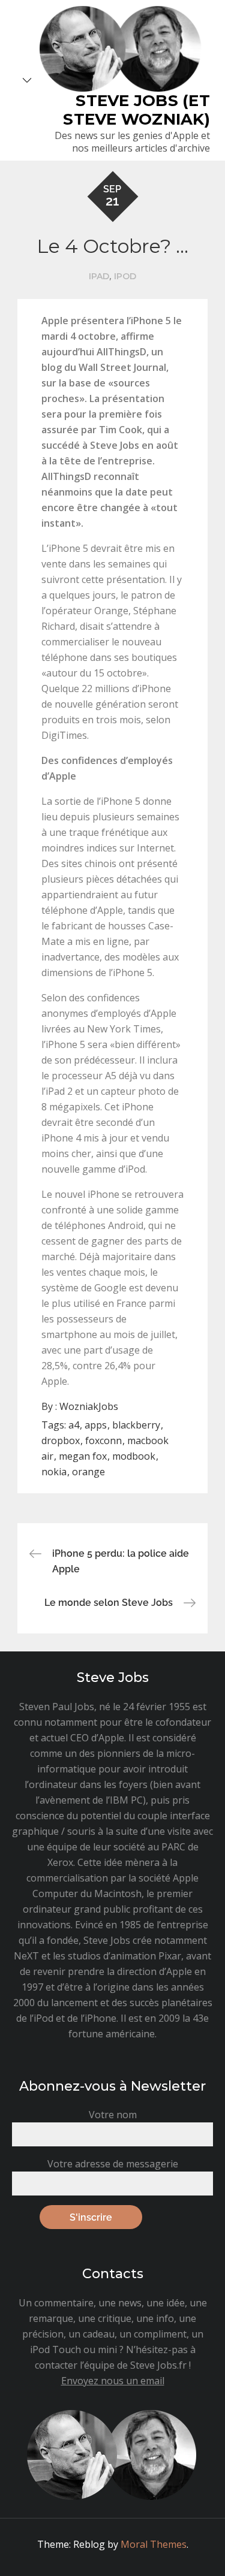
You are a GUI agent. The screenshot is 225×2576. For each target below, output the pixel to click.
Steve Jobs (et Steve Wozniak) (136, 110)
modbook (134, 1456)
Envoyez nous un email (113, 2381)
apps (96, 1425)
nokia (54, 1472)
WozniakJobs (89, 1406)
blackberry (136, 1425)
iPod (125, 276)
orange (88, 1472)
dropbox (61, 1440)
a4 (74, 1425)
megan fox (83, 1456)
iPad (99, 276)
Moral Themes (154, 2544)
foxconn (103, 1440)
